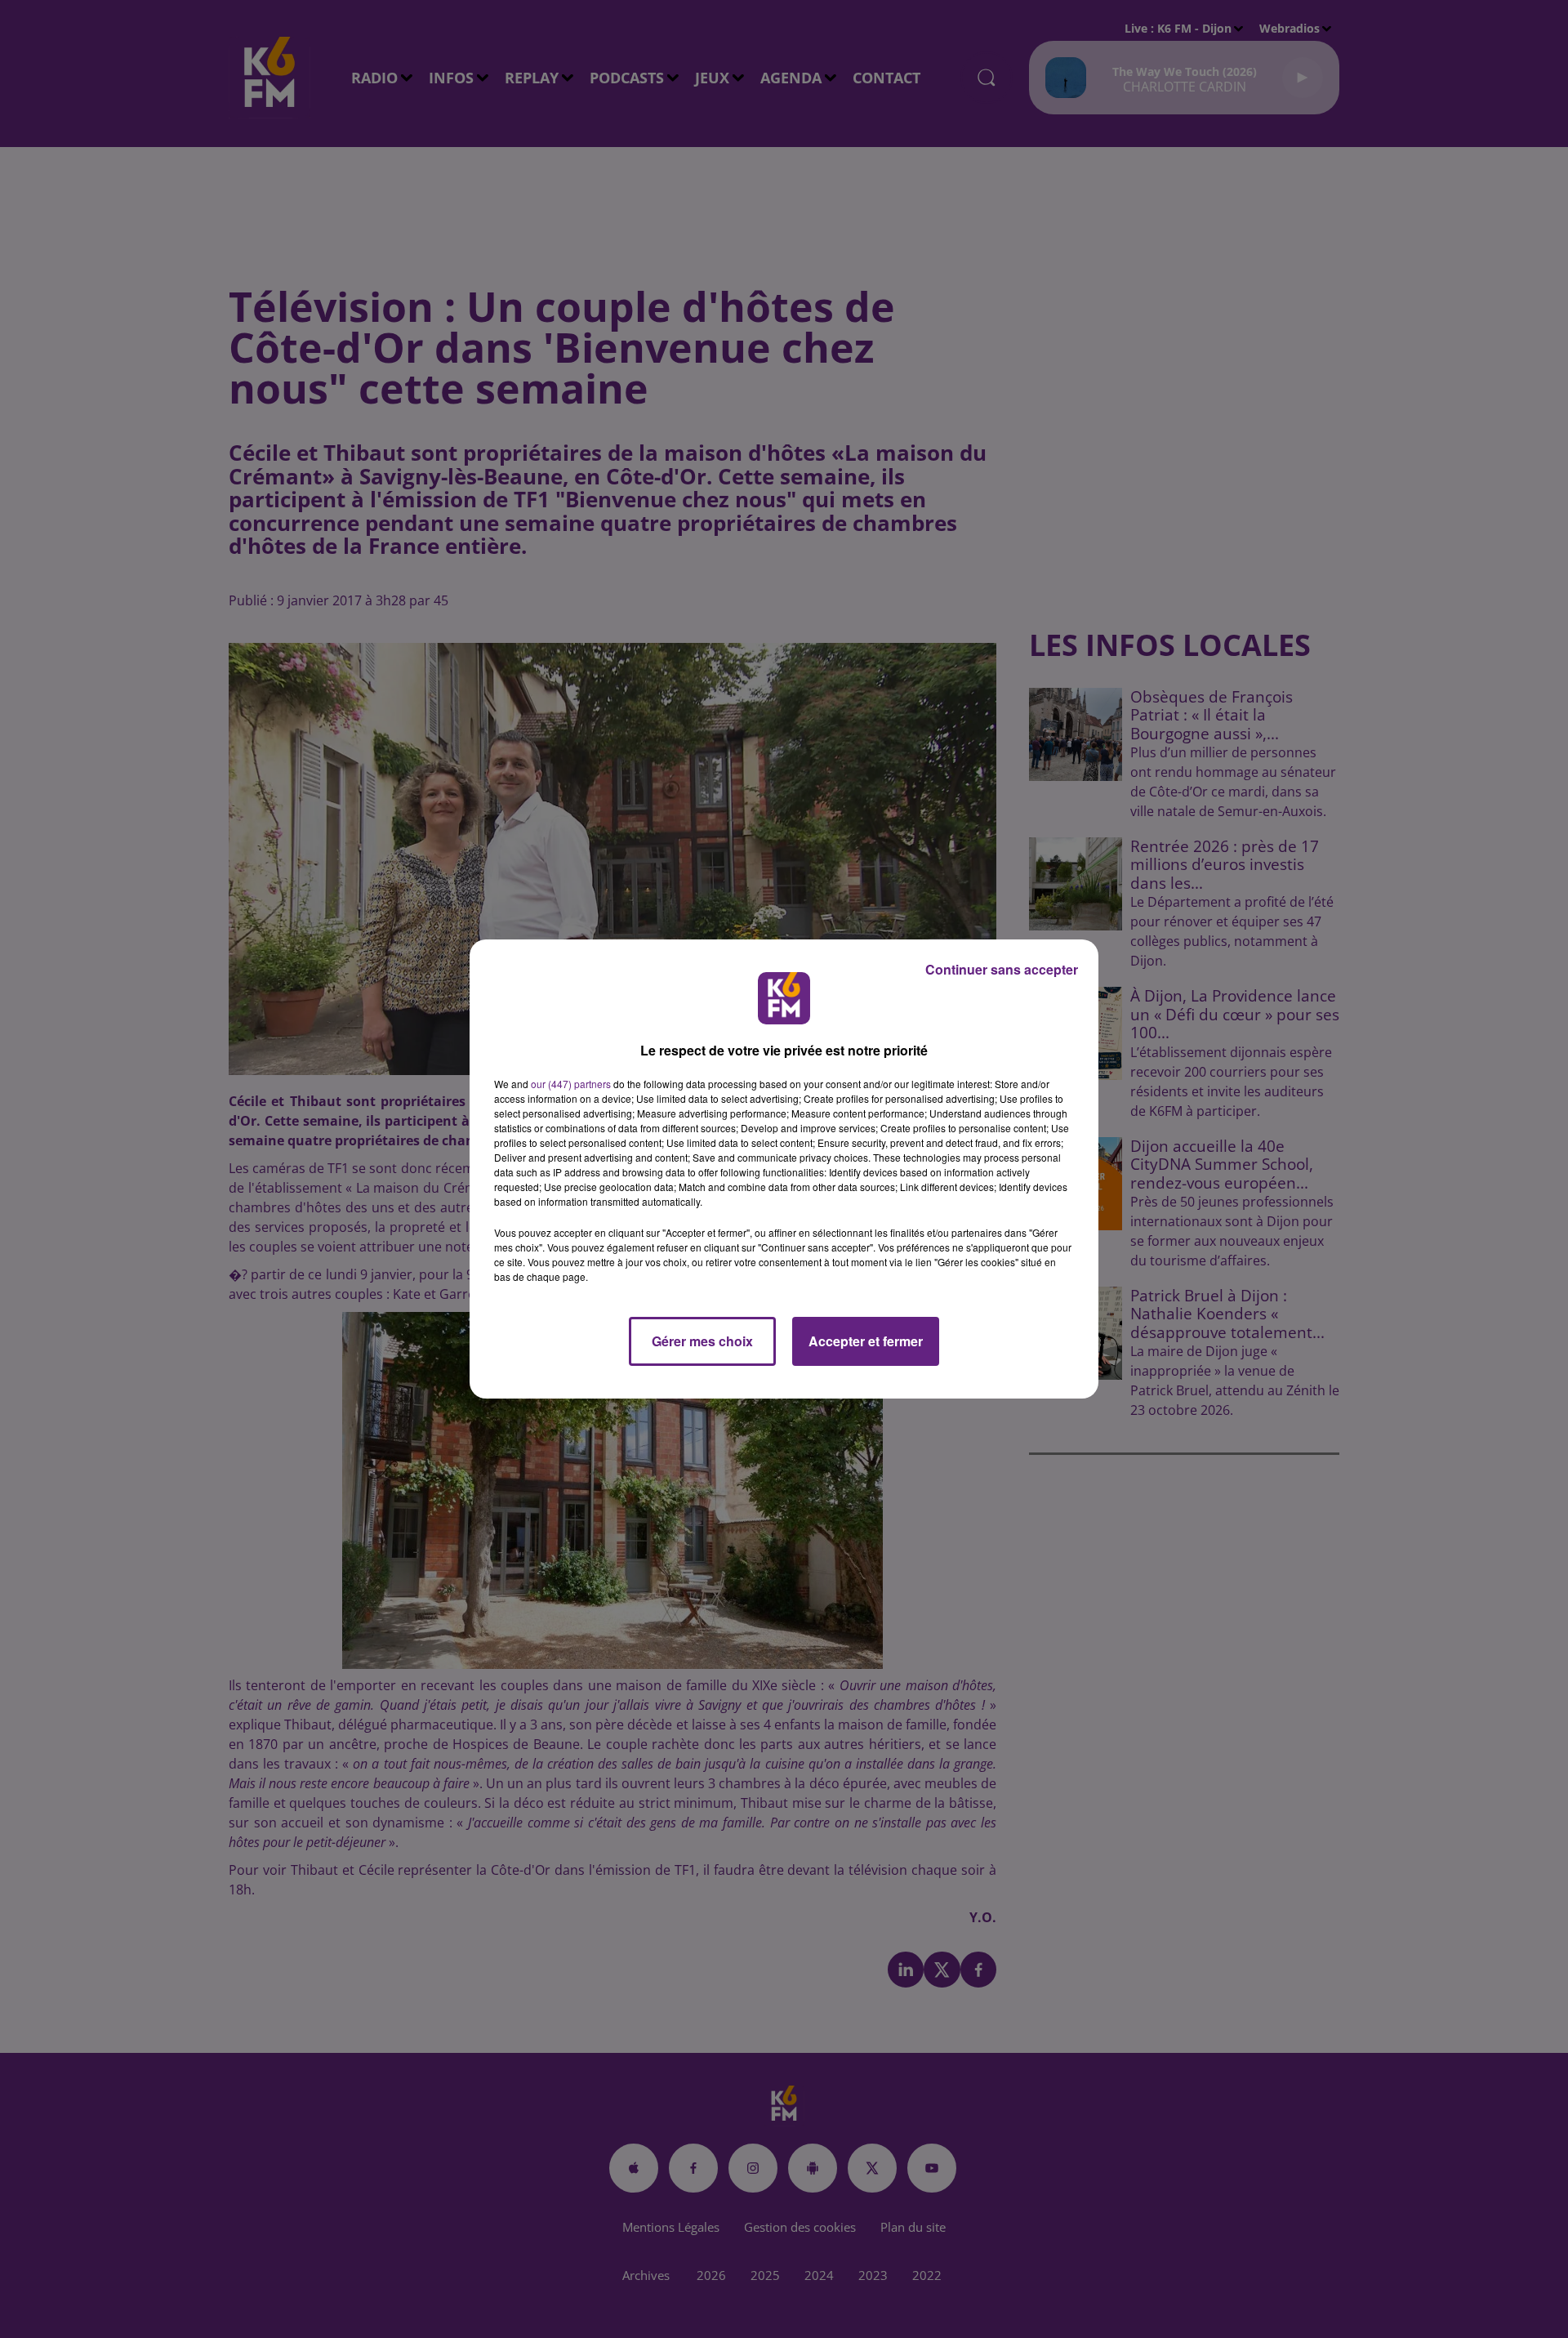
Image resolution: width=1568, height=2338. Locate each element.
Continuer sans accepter (1002, 969)
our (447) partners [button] (571, 1084)
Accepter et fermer (866, 1341)
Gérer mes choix (702, 1341)
